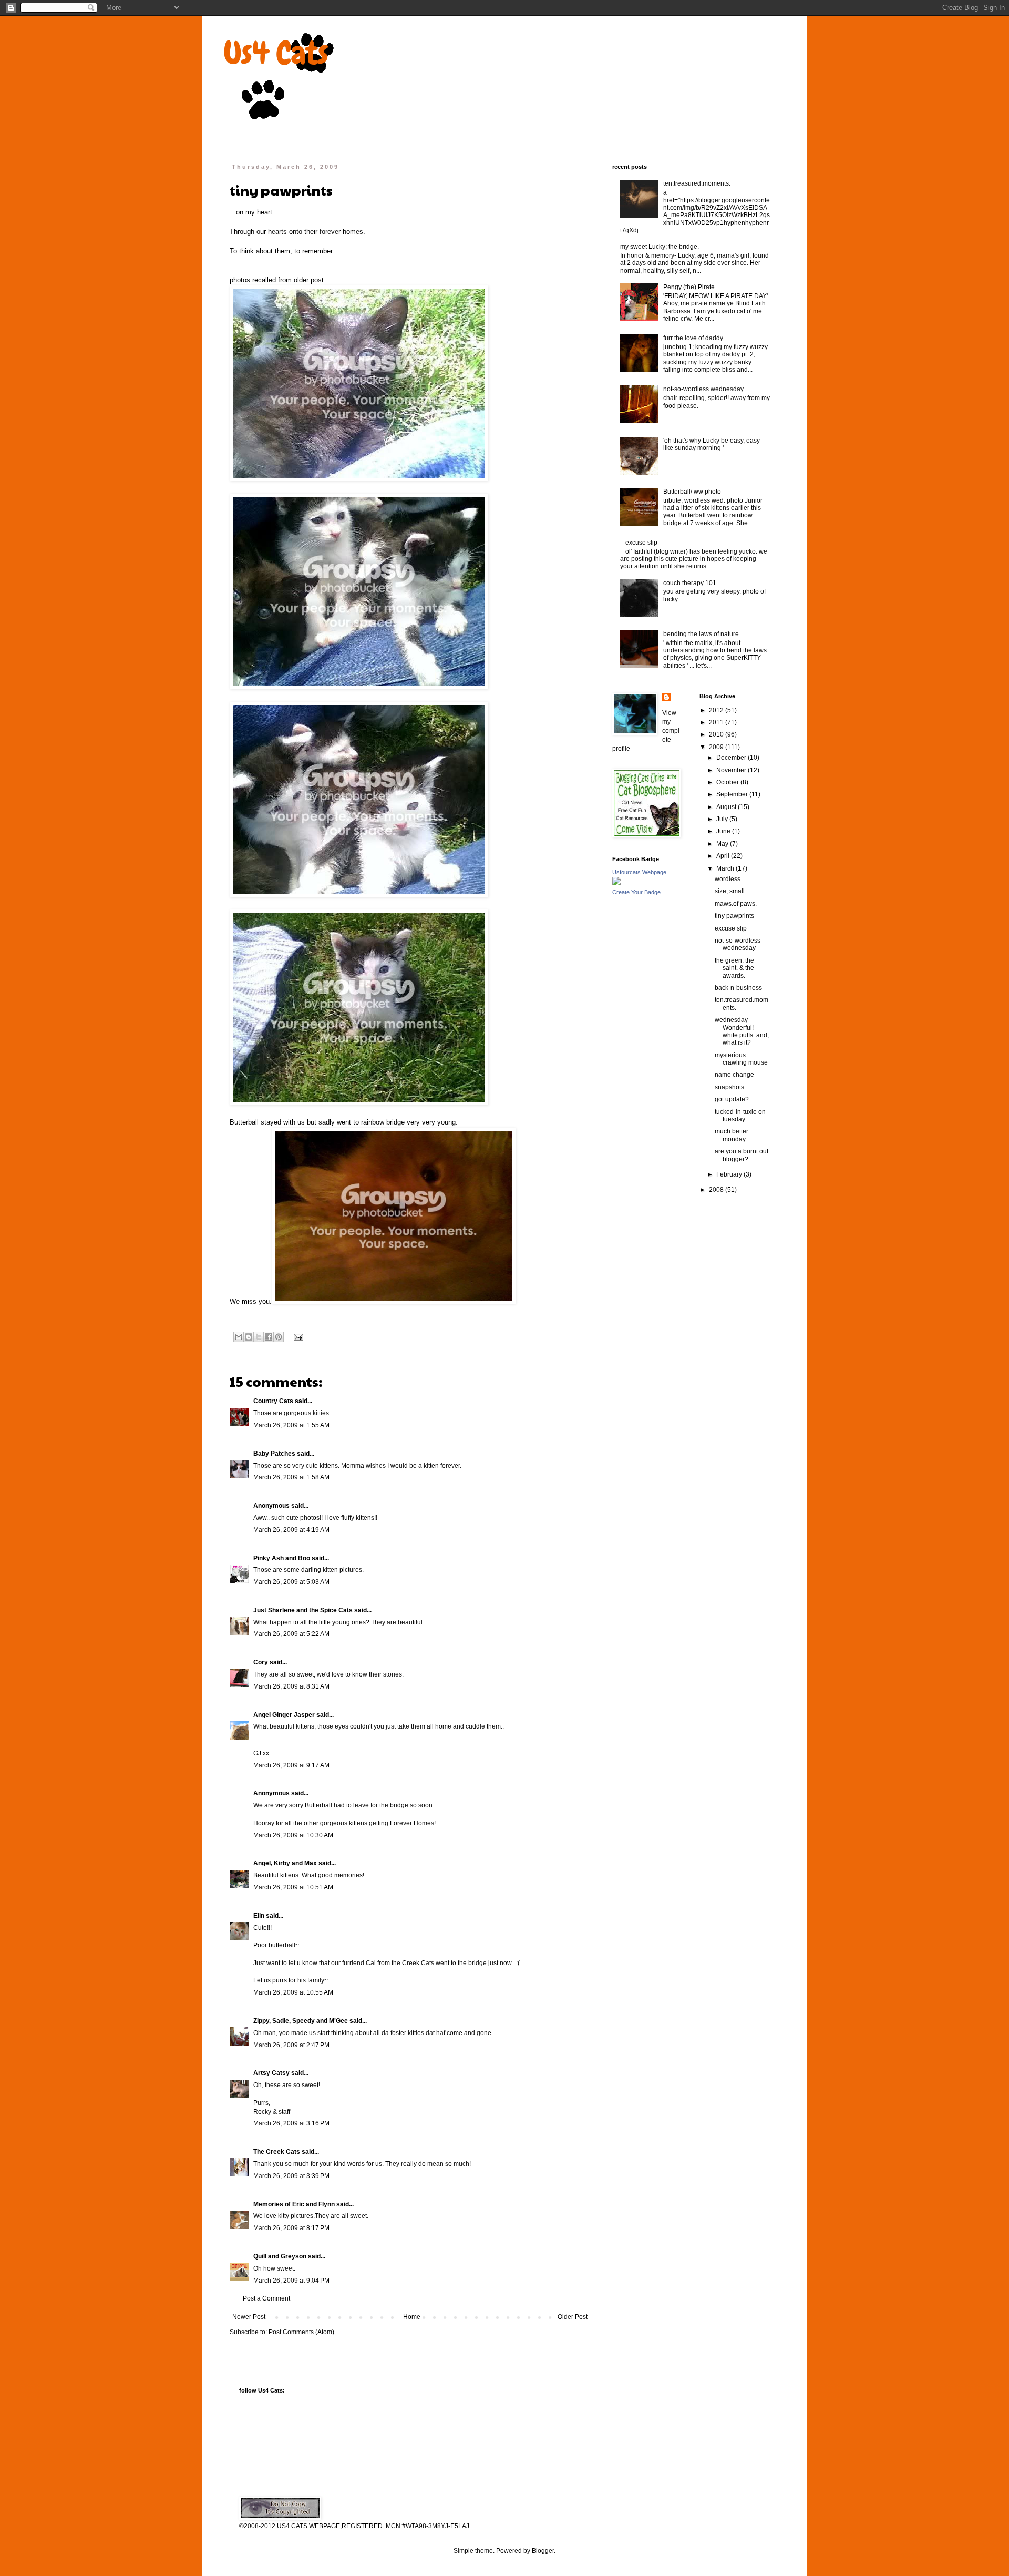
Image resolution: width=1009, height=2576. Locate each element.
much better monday (732, 1135)
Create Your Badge (636, 892)
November (732, 770)
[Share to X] (259, 1337)
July (723, 819)
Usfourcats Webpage (639, 872)
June (724, 831)
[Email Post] (297, 1336)
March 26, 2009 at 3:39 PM (291, 2176)
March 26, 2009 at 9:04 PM (291, 2281)
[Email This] (239, 1337)
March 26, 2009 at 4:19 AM (291, 1530)
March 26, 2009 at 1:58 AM (291, 1477)
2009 (717, 747)
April (724, 856)
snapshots (729, 1087)
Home (412, 2317)
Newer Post (249, 2317)
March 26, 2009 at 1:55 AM (291, 1425)
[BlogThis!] (249, 1337)
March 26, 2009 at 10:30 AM (293, 1835)
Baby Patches (274, 1454)
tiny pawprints (734, 916)
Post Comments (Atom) (301, 2332)
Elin (259, 1916)
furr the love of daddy (693, 338)
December (732, 758)
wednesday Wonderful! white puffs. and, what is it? (742, 1031)
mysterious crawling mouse (741, 1059)
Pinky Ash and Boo (282, 1558)
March (726, 868)
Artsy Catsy (271, 2073)
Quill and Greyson (280, 2256)
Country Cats (273, 1401)
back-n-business (738, 988)
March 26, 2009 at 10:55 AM (293, 1992)
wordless (728, 879)
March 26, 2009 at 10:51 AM (293, 1887)
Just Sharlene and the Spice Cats (303, 1610)
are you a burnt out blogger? (742, 1155)
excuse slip (641, 543)
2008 (717, 1190)
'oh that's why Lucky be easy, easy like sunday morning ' (712, 444)
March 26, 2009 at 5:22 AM (291, 1634)
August (727, 807)
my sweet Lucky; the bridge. (660, 247)
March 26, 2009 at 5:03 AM (291, 1582)
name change (734, 1075)
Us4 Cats (276, 53)
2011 (717, 722)
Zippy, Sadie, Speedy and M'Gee (301, 2021)
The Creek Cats (277, 2152)
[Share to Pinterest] (279, 1337)
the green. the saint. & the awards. (734, 968)
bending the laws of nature (701, 634)
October (728, 782)
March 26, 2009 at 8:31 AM (291, 1686)
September (733, 794)
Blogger (543, 2551)
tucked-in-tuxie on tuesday (740, 1116)
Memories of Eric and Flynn (294, 2204)
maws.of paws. (736, 904)
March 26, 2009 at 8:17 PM (291, 2228)
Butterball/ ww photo (692, 492)
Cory (261, 1662)
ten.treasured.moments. (697, 183)
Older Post (573, 2317)
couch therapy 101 (690, 583)
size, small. (730, 891)
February (730, 1174)
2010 (717, 734)
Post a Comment (266, 2298)
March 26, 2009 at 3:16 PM (291, 2123)
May (723, 844)
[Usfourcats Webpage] (616, 883)
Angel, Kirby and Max (285, 1863)
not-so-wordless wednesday (703, 389)
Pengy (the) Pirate (689, 287)
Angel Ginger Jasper (284, 1715)
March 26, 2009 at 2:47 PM (291, 2045)
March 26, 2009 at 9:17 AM (291, 1765)
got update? (732, 1099)
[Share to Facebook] (269, 1337)
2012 (717, 710)
